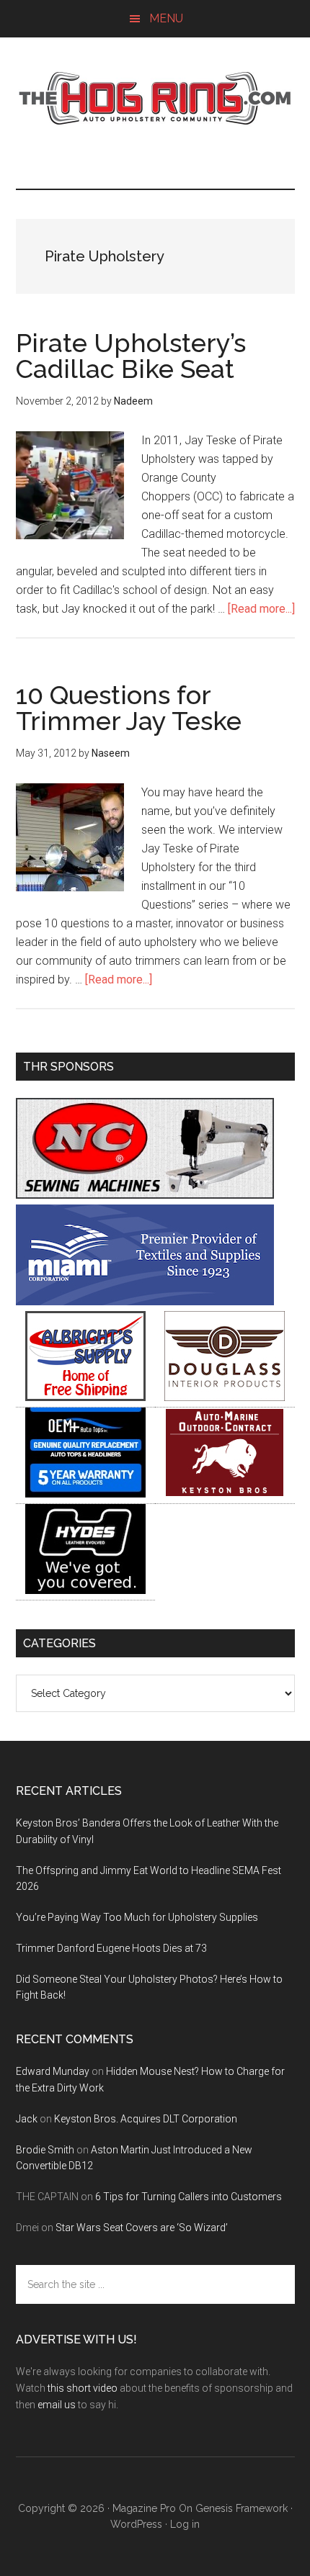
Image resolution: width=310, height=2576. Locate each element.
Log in (185, 2524)
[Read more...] (261, 609)
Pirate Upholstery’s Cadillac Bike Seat (131, 356)
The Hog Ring (155, 99)
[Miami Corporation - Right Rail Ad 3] (145, 1301)
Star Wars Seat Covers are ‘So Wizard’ (142, 2228)
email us (57, 2405)
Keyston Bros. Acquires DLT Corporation (146, 2119)
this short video (83, 2388)
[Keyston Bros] (225, 1494)
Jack (27, 2119)
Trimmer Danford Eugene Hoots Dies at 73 (111, 1948)
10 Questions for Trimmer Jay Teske (129, 708)
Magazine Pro (144, 2508)
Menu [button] (166, 18)
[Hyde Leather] (85, 1590)
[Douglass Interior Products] (225, 1397)
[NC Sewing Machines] (145, 1195)
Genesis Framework (242, 2508)
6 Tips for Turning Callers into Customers (189, 2197)
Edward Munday (53, 2071)
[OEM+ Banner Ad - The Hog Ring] (85, 1494)
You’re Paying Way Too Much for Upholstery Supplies (137, 1917)
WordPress (136, 2524)
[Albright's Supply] (85, 1397)
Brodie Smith (45, 2150)
